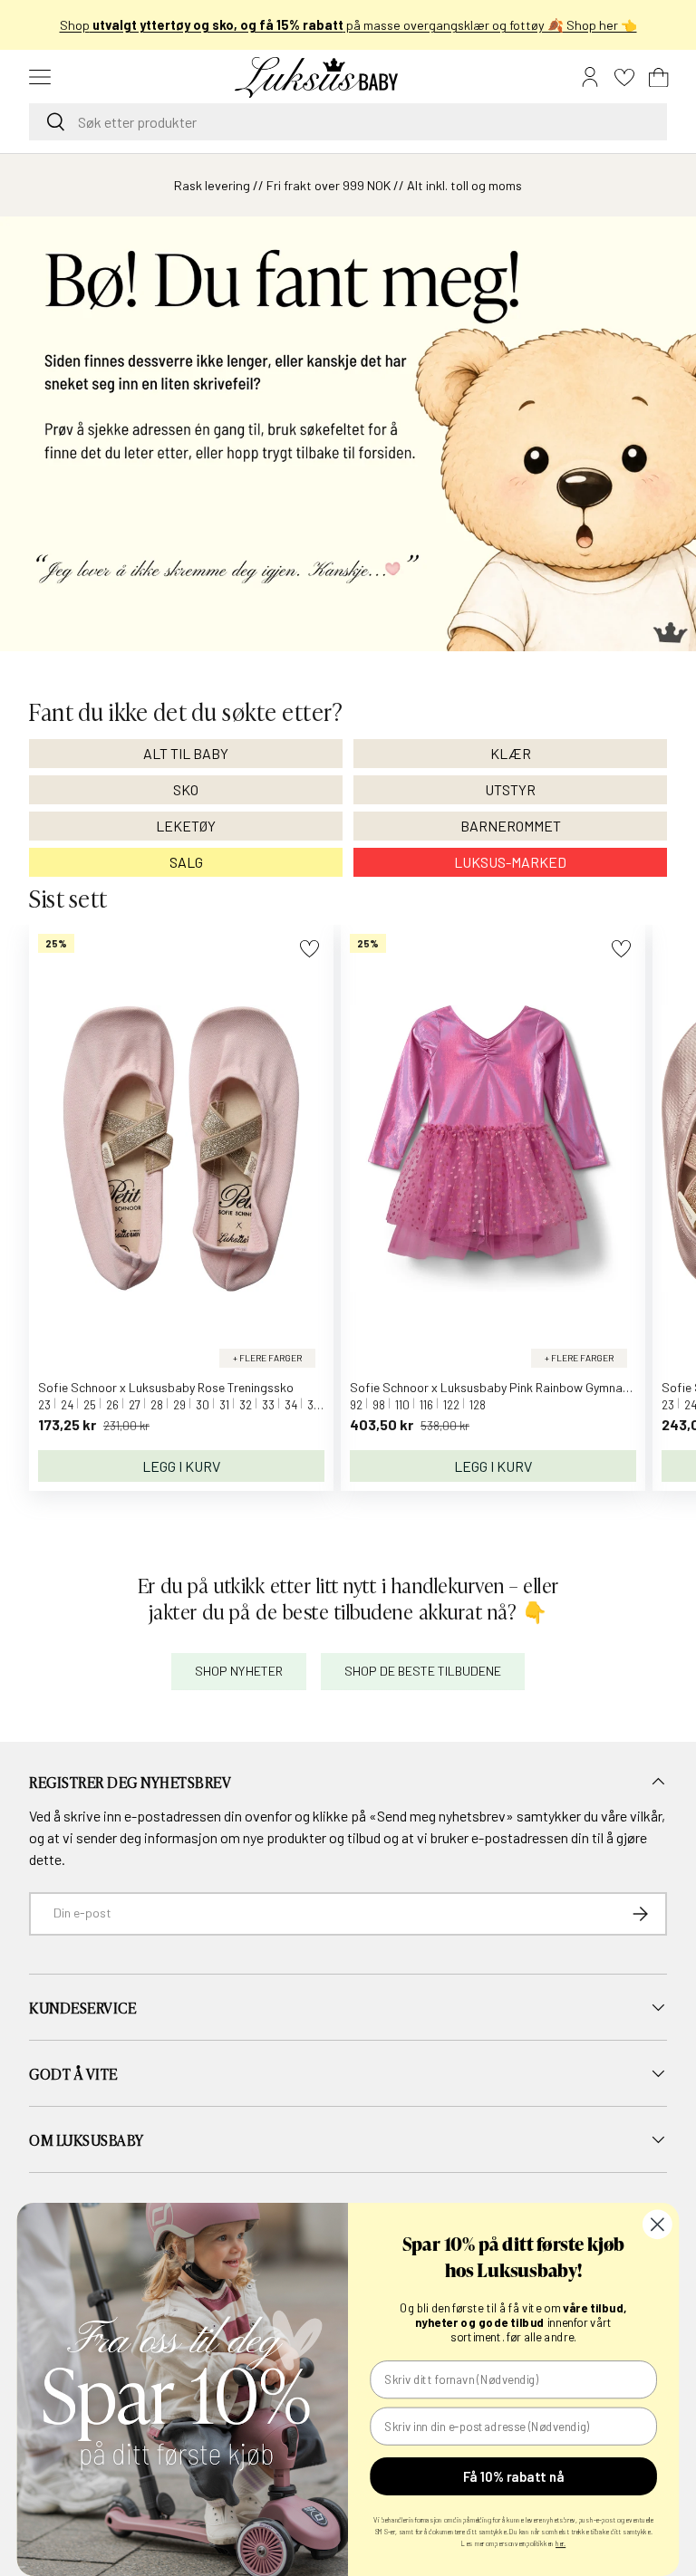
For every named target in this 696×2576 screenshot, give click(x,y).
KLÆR (511, 753)
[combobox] (348, 122)
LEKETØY (186, 826)
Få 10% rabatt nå (513, 2476)
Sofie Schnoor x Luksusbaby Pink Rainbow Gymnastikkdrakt (515, 1387)
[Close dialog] (657, 2224)
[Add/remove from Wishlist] (309, 949)
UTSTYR (510, 789)
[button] (659, 77)
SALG (186, 862)
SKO (186, 789)
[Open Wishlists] (624, 77)
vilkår (646, 1816)
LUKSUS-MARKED (510, 862)
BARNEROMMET (511, 826)
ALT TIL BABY (186, 753)
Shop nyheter (239, 1671)
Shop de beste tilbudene (423, 1671)
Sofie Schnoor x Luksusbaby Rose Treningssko (166, 1387)
